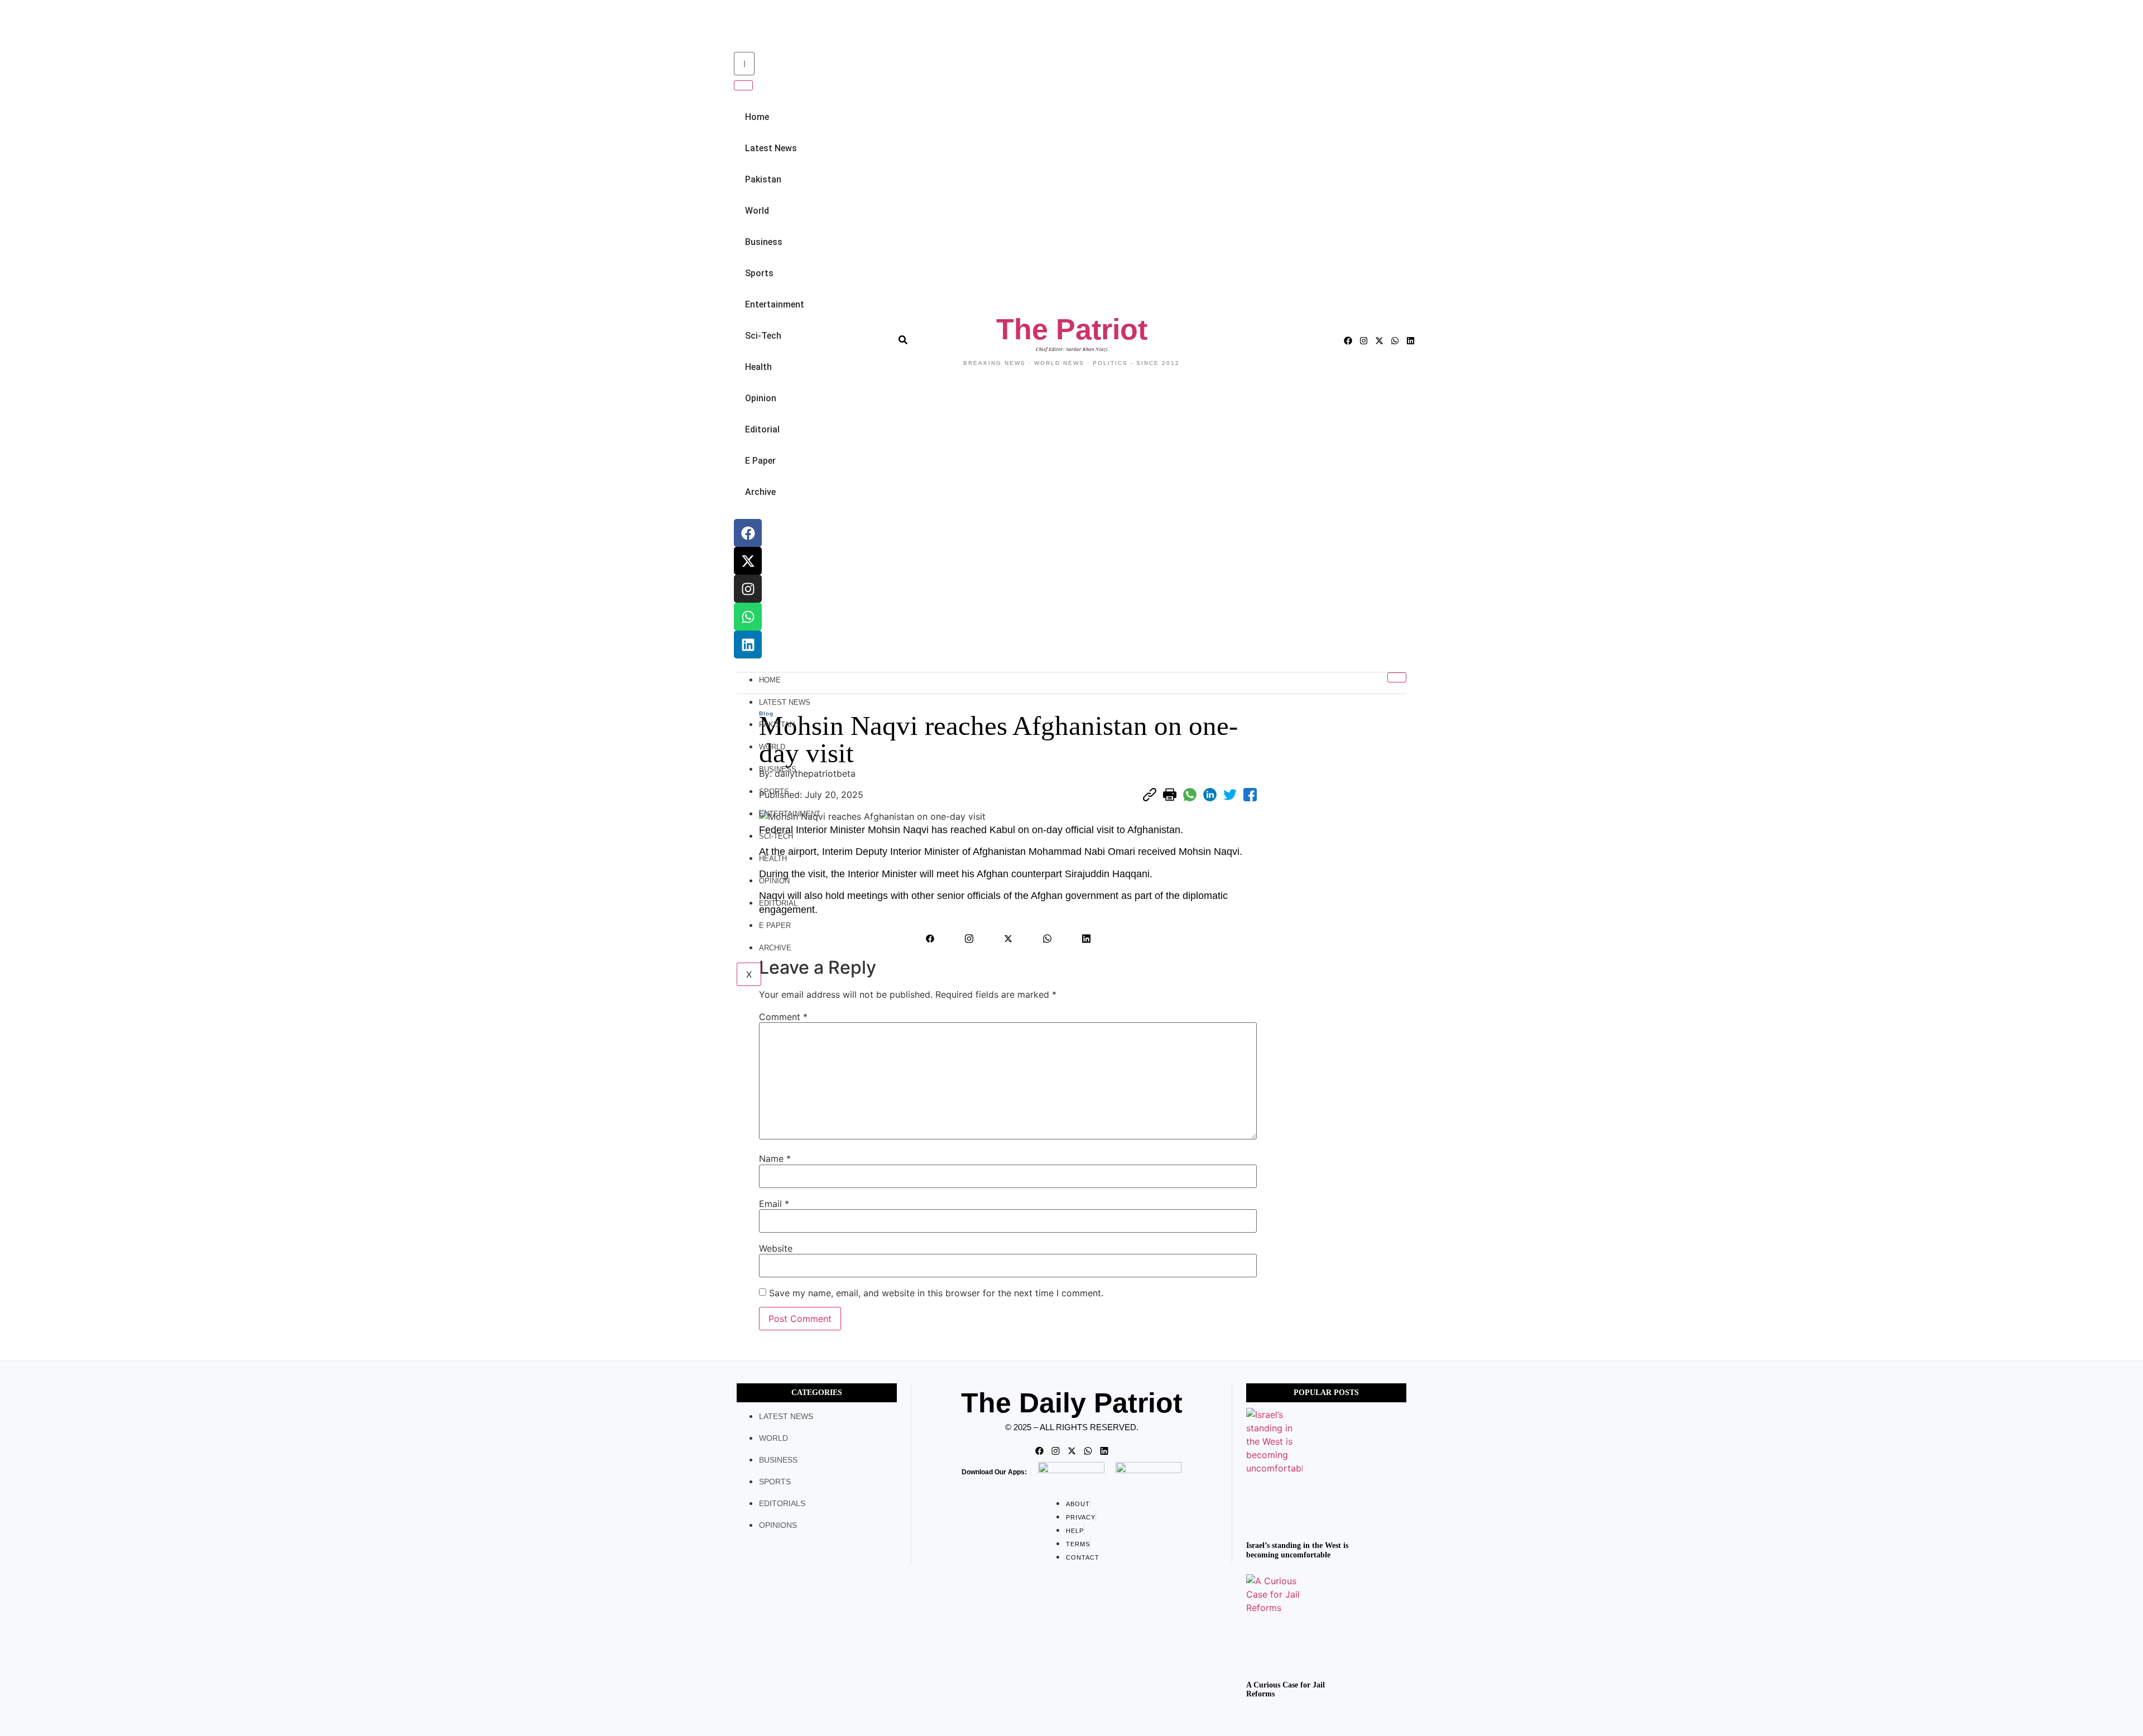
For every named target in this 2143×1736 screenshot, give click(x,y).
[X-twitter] (748, 561)
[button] (732, 27)
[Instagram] (748, 589)
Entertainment (775, 304)
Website (776, 1248)
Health (758, 367)
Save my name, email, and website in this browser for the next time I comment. (936, 1293)
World (757, 211)
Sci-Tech (763, 336)
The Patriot (1072, 329)
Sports (759, 273)
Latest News (771, 148)
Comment (783, 1017)
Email (774, 1204)
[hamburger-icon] (1397, 677)
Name (775, 1158)
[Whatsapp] (748, 617)
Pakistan (763, 179)
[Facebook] (748, 533)
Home (757, 117)
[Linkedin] (748, 645)
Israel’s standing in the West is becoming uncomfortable (1297, 1550)
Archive (760, 492)
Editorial (762, 429)
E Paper (760, 461)
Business (764, 242)
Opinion (761, 398)
